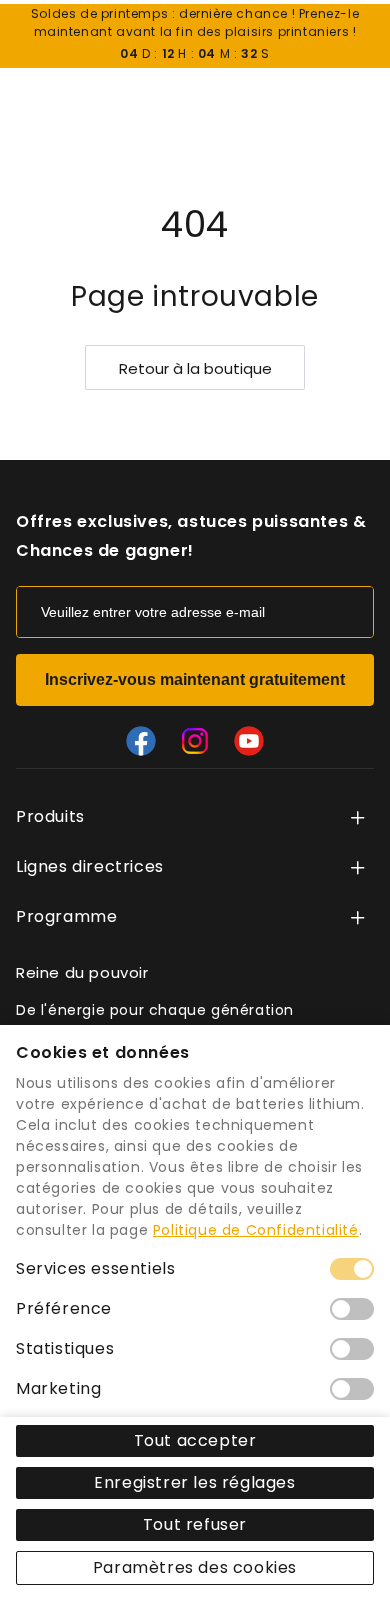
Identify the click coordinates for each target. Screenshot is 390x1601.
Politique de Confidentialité (256, 1230)
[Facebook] (141, 741)
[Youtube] (249, 741)
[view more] (358, 818)
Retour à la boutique (195, 368)
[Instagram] (195, 741)
